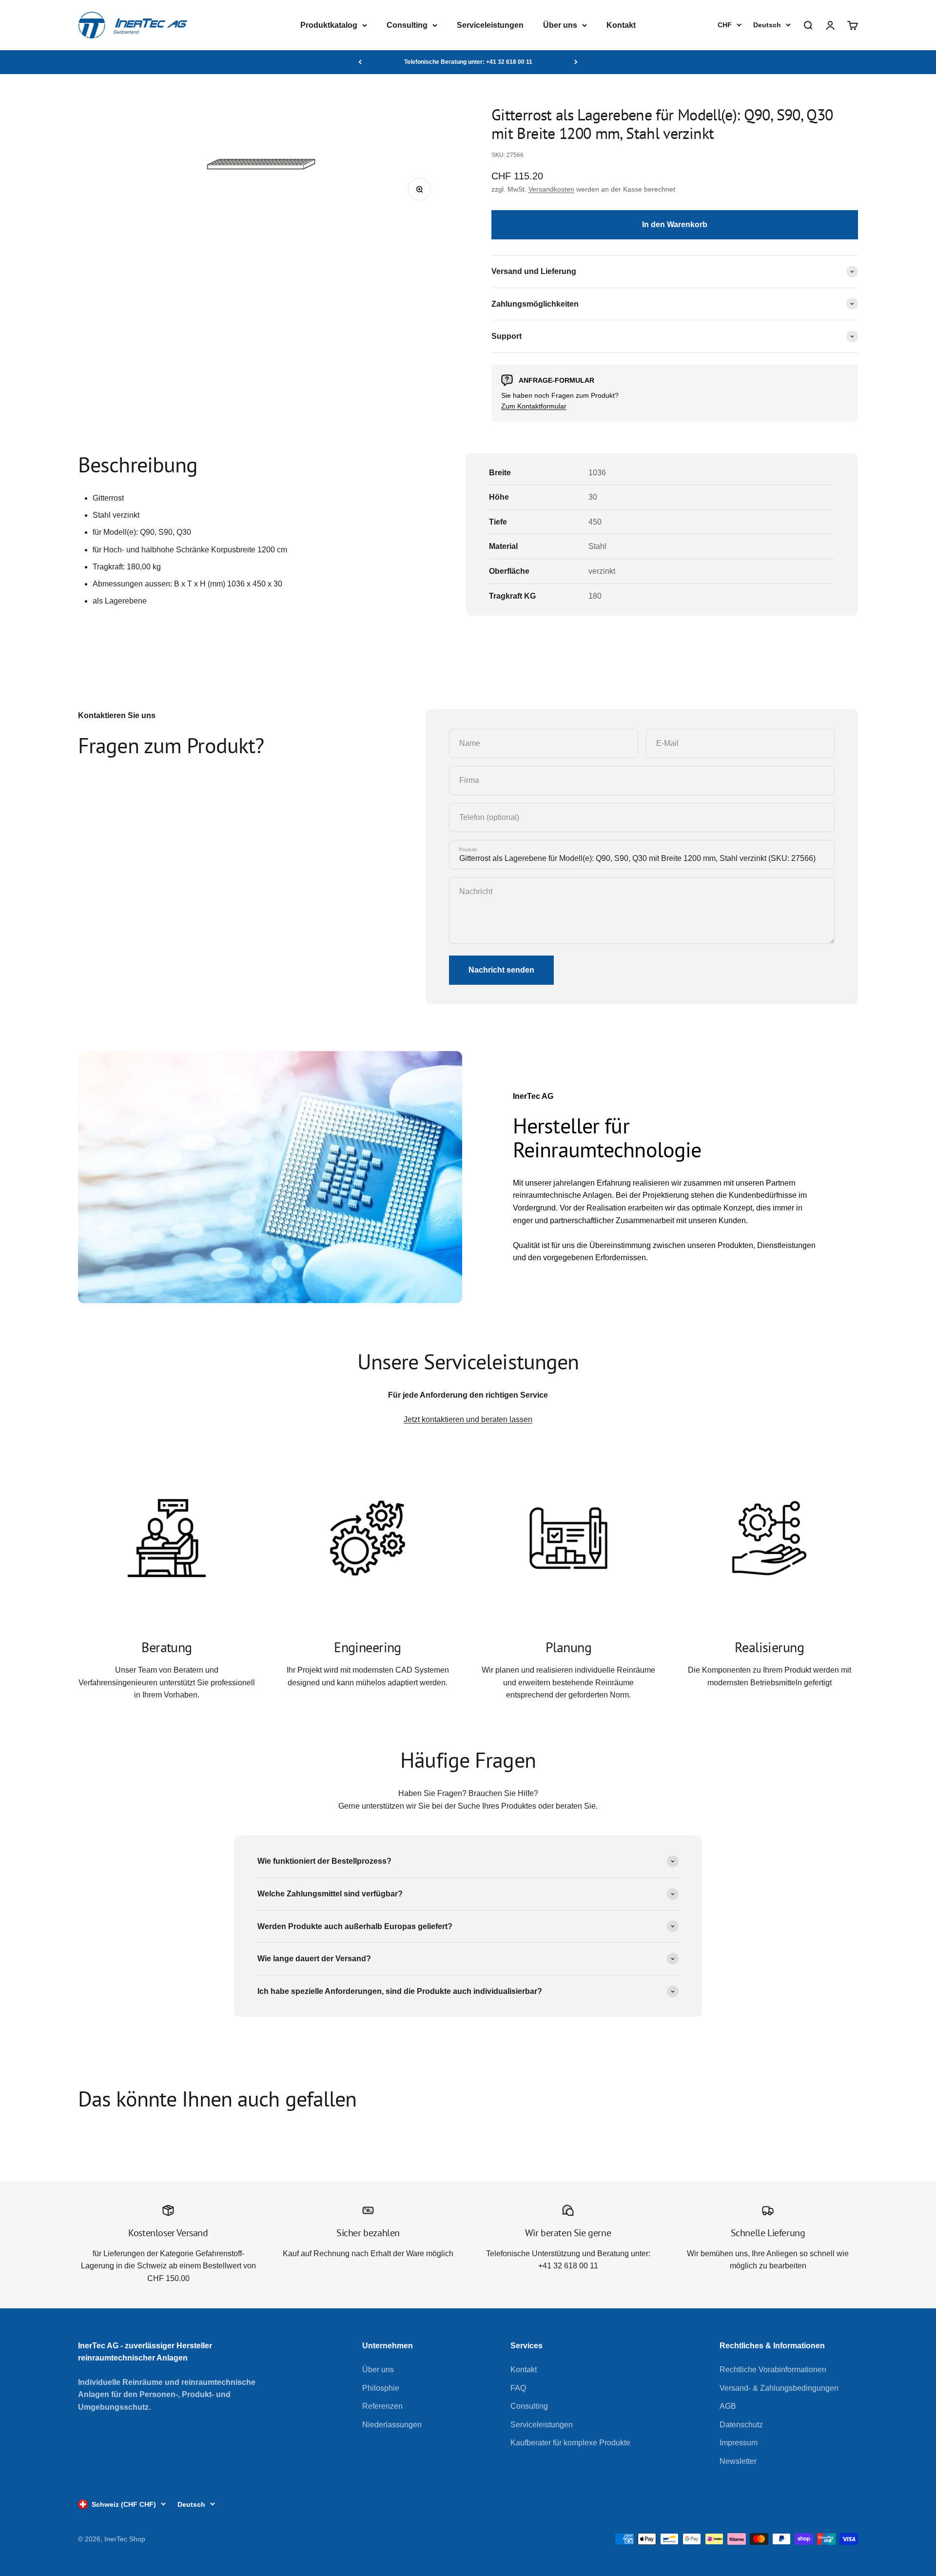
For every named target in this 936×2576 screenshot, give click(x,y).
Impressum (739, 2443)
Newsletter (738, 2461)
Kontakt (621, 25)
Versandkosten (551, 189)
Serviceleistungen (490, 25)
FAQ (518, 2388)
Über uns (560, 25)
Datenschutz (741, 2425)
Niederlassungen (392, 2425)
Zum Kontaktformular (534, 406)
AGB (728, 2406)
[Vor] (576, 62)
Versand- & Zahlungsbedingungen (779, 2388)
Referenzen (382, 2406)
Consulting (407, 25)
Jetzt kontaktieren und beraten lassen (468, 1419)
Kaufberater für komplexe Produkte (570, 2443)
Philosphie (381, 2388)
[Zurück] (360, 62)
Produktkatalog (329, 25)
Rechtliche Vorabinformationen (773, 2370)
